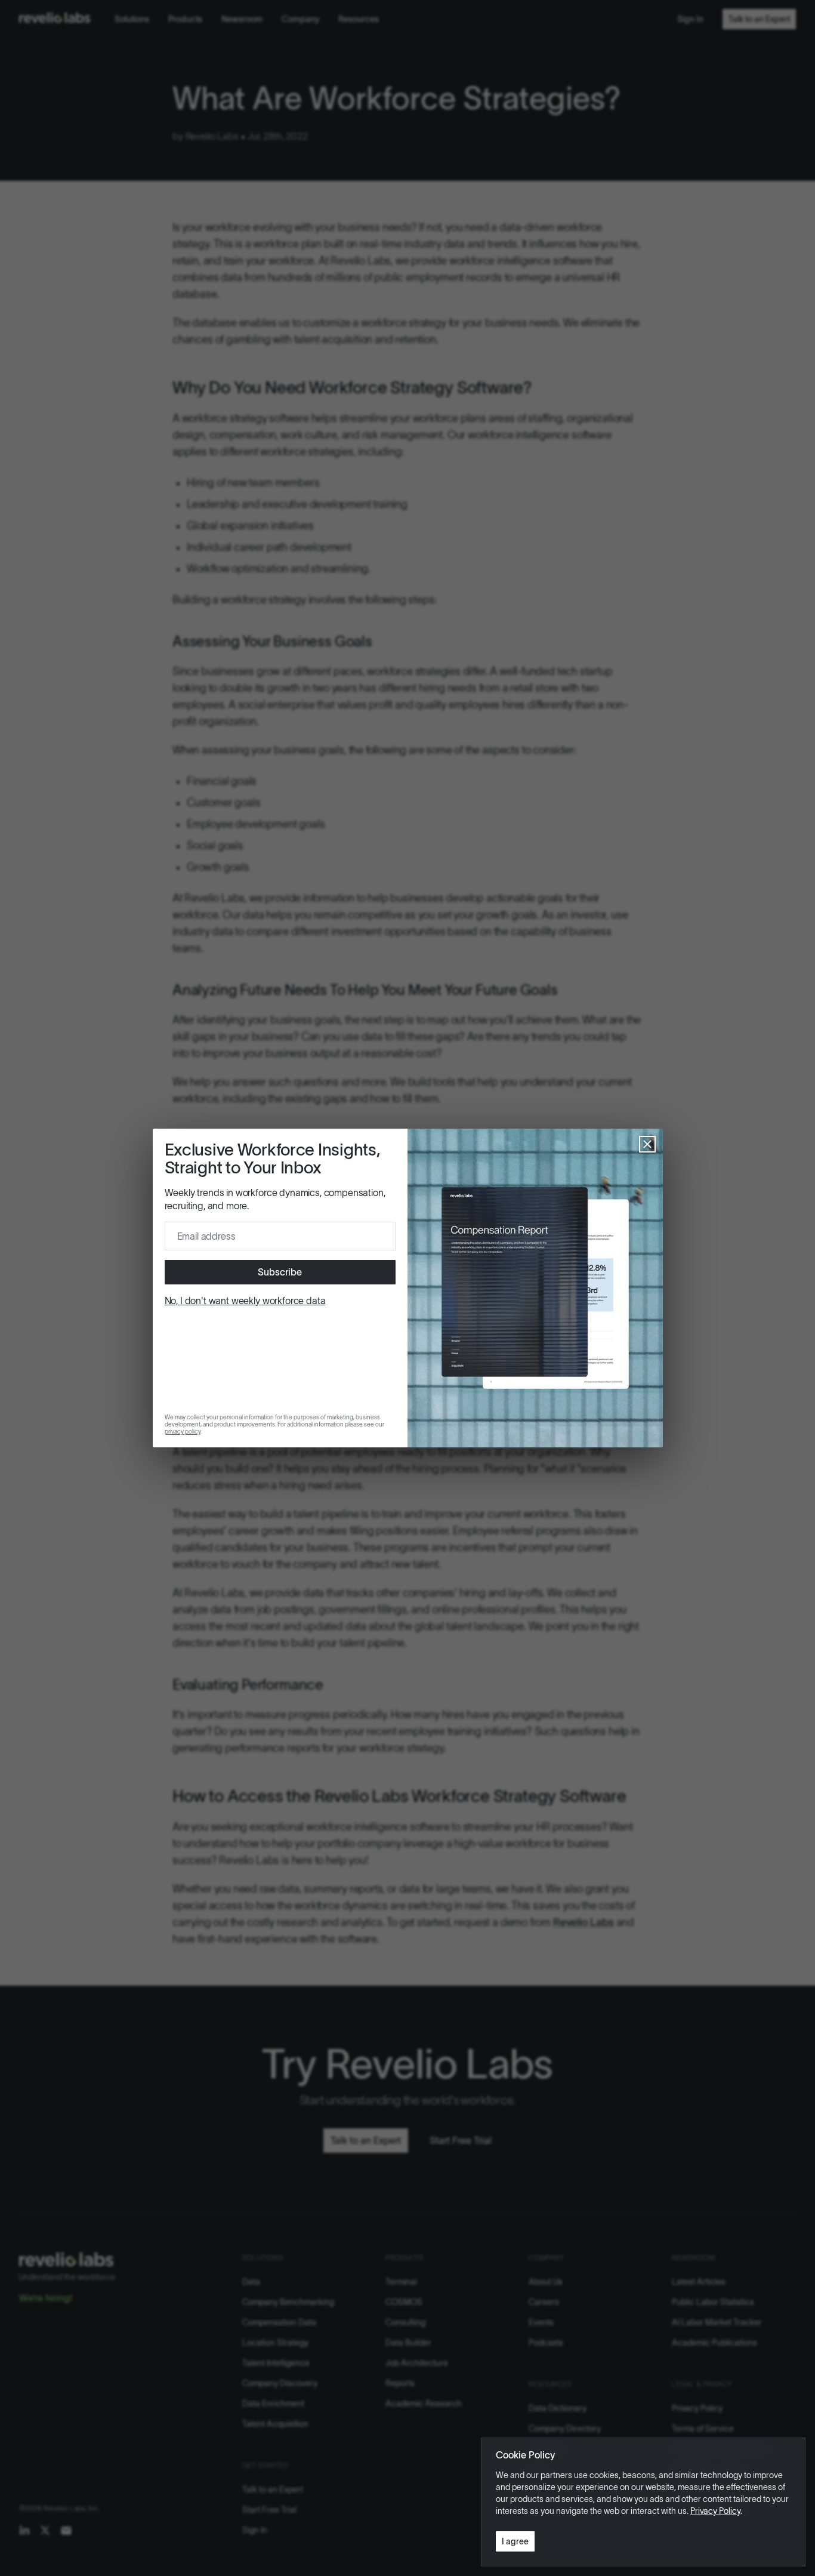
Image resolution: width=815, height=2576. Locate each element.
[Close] (647, 1144)
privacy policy (183, 1432)
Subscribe (280, 1272)
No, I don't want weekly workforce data (245, 1301)
